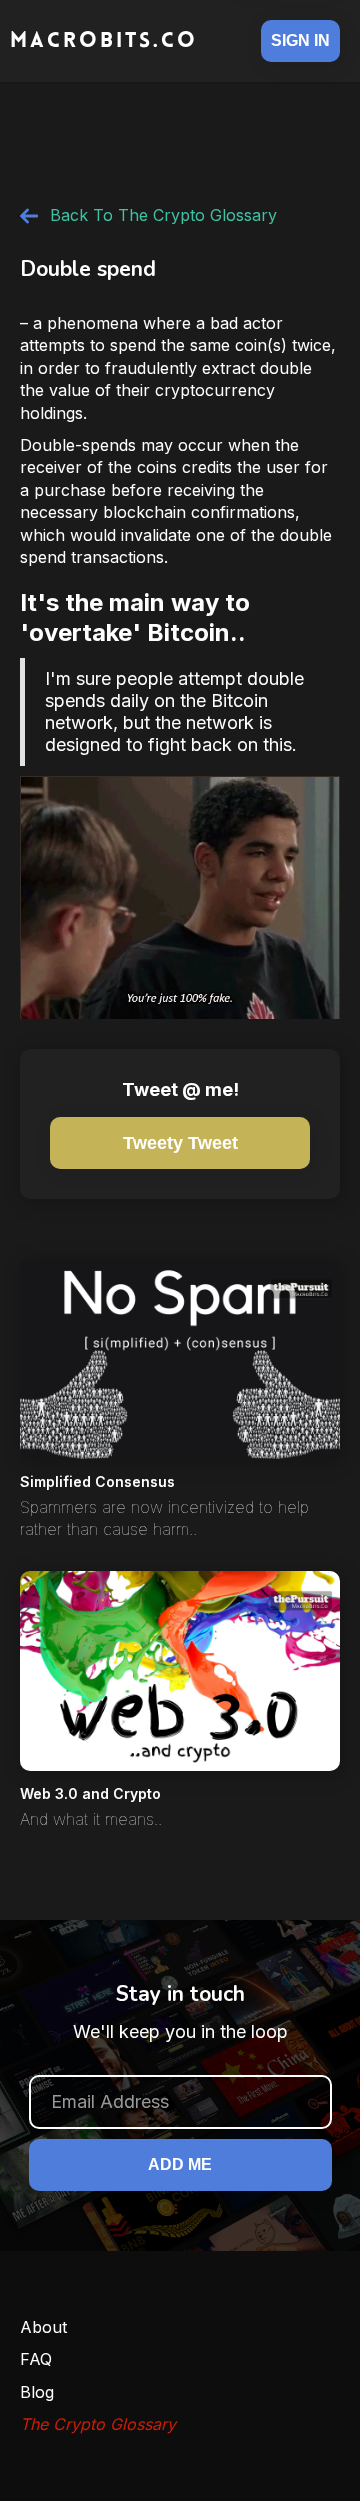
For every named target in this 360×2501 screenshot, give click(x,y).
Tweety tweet (180, 1143)
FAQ (36, 2359)
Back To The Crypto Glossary (163, 215)
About (43, 2327)
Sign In (300, 40)
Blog (37, 2392)
